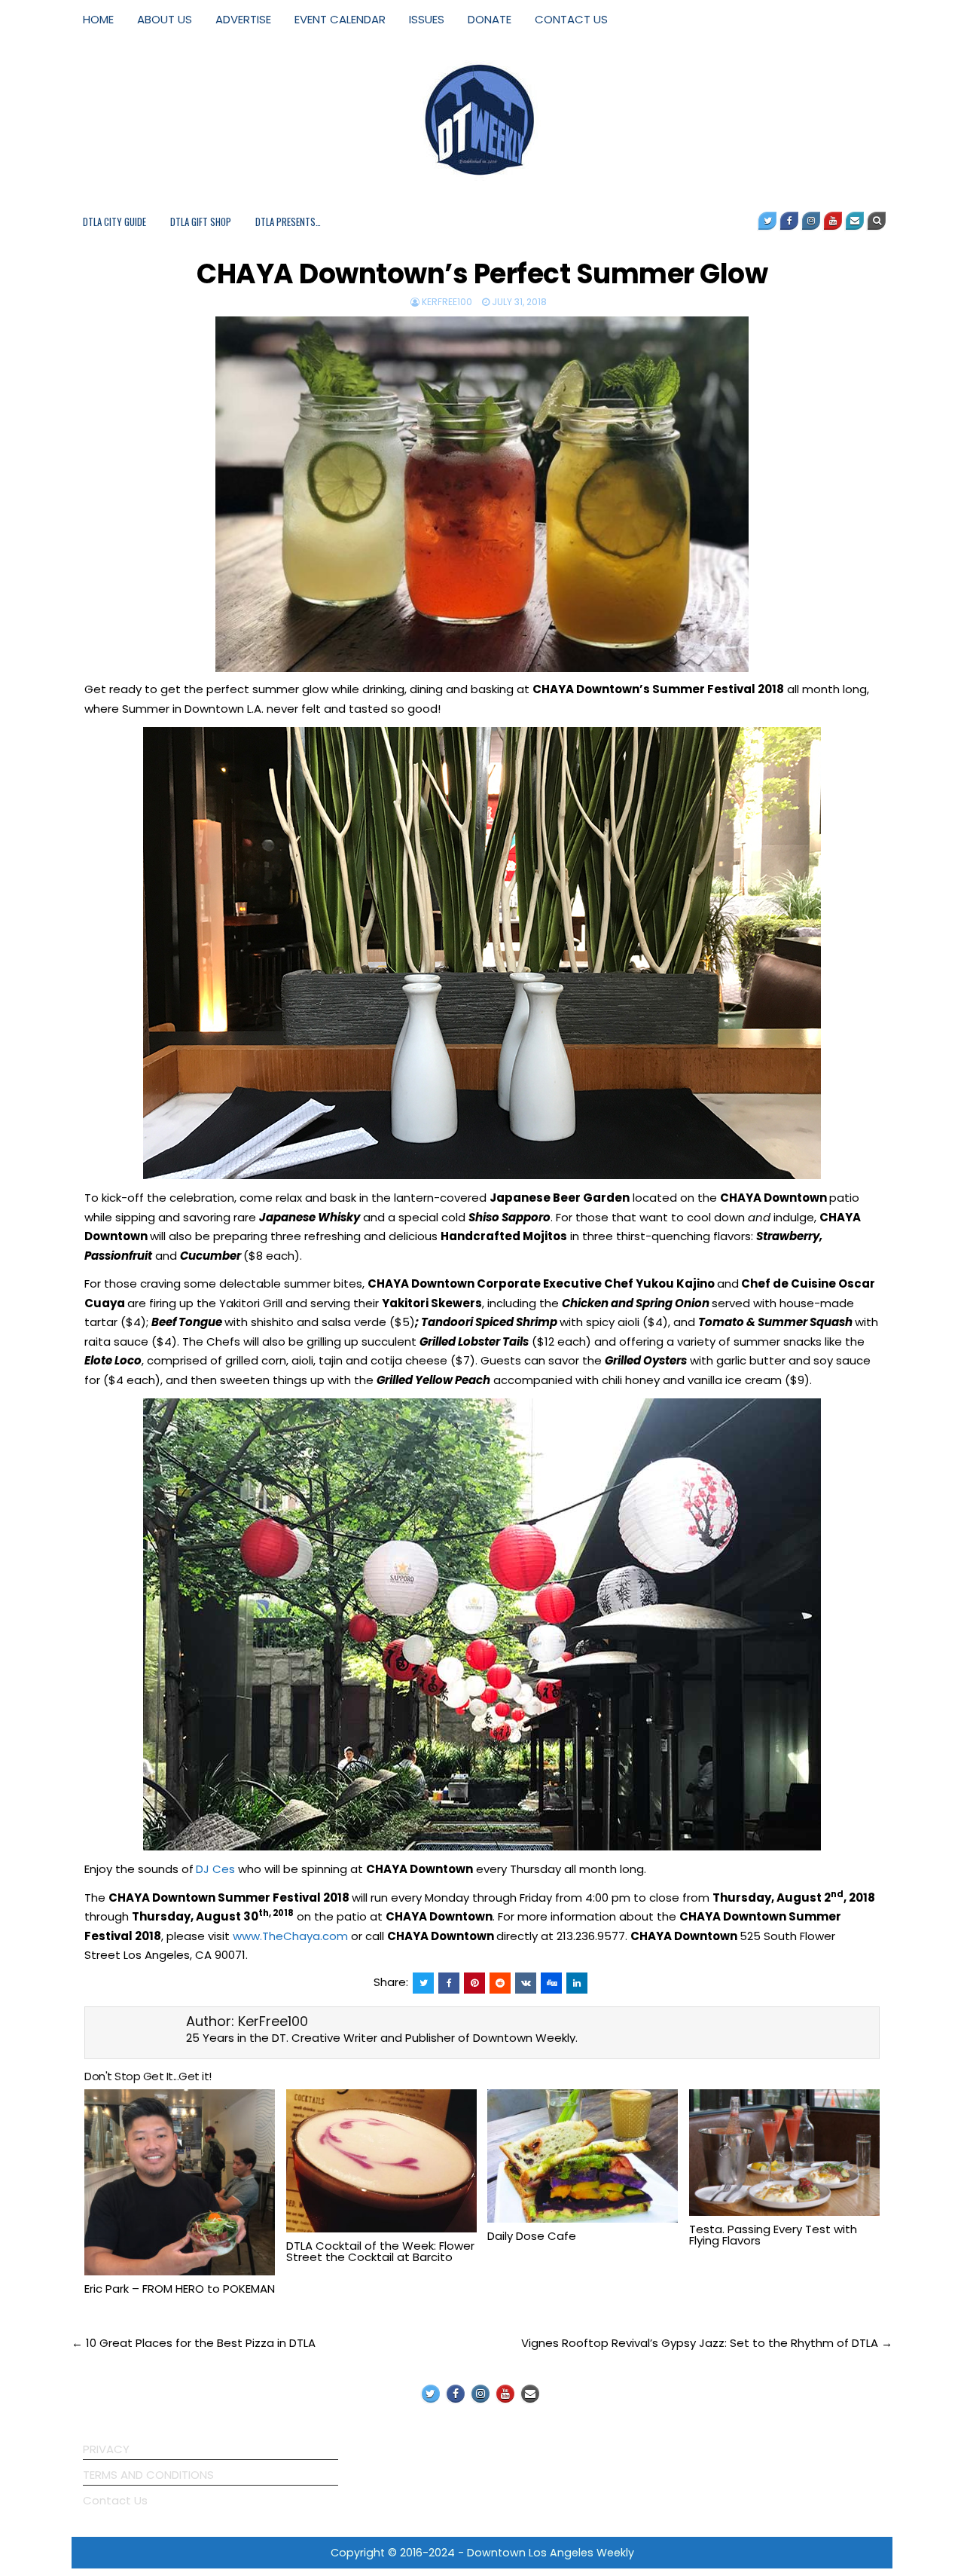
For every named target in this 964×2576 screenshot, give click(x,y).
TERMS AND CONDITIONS (148, 2475)
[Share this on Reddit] (500, 1983)
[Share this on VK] (526, 1983)
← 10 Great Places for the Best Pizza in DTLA (194, 2343)
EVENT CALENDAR (340, 19)
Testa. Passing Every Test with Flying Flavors (773, 2235)
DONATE (490, 19)
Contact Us (115, 2500)
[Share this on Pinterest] (474, 1983)
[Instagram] (811, 221)
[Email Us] (855, 221)
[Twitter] (767, 221)
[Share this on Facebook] (449, 1983)
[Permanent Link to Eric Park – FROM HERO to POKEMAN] (180, 2183)
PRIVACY (106, 2449)
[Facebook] (789, 221)
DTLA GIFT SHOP (201, 222)
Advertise (243, 19)
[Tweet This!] (423, 1983)
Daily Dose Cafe (532, 2236)
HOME (98, 19)
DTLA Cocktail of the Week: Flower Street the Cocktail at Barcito (380, 2251)
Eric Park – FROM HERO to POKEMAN (180, 2289)
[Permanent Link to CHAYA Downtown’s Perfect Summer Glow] (482, 494)
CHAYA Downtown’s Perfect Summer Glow (482, 274)
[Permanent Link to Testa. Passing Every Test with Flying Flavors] (784, 2153)
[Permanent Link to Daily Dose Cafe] (583, 2156)
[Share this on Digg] (551, 1983)
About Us (165, 19)
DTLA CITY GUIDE (114, 222)
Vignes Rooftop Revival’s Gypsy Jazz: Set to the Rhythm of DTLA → (707, 2343)
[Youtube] (833, 221)
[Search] (877, 221)
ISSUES (427, 19)
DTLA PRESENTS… (288, 222)
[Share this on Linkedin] (577, 1983)
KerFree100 (447, 302)
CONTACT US (571, 19)
